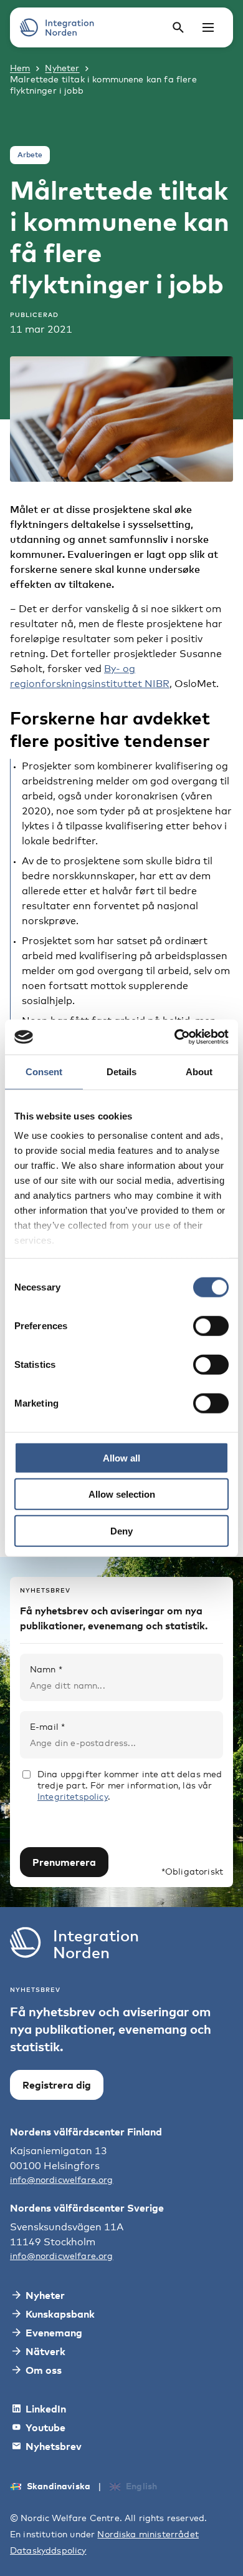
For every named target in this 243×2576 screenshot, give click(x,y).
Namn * (46, 1669)
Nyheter (62, 68)
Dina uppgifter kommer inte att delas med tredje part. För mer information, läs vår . (130, 1785)
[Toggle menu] (208, 27)
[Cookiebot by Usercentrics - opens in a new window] (175, 1037)
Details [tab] (121, 1071)
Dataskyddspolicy (48, 2550)
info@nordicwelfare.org (62, 2179)
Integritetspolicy (73, 1796)
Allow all (121, 1457)
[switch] (211, 1325)
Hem (20, 68)
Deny (121, 1530)
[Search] (178, 27)
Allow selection (122, 1494)
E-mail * (47, 1726)
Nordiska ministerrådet (148, 2534)
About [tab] (199, 1071)
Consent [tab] (44, 1071)
